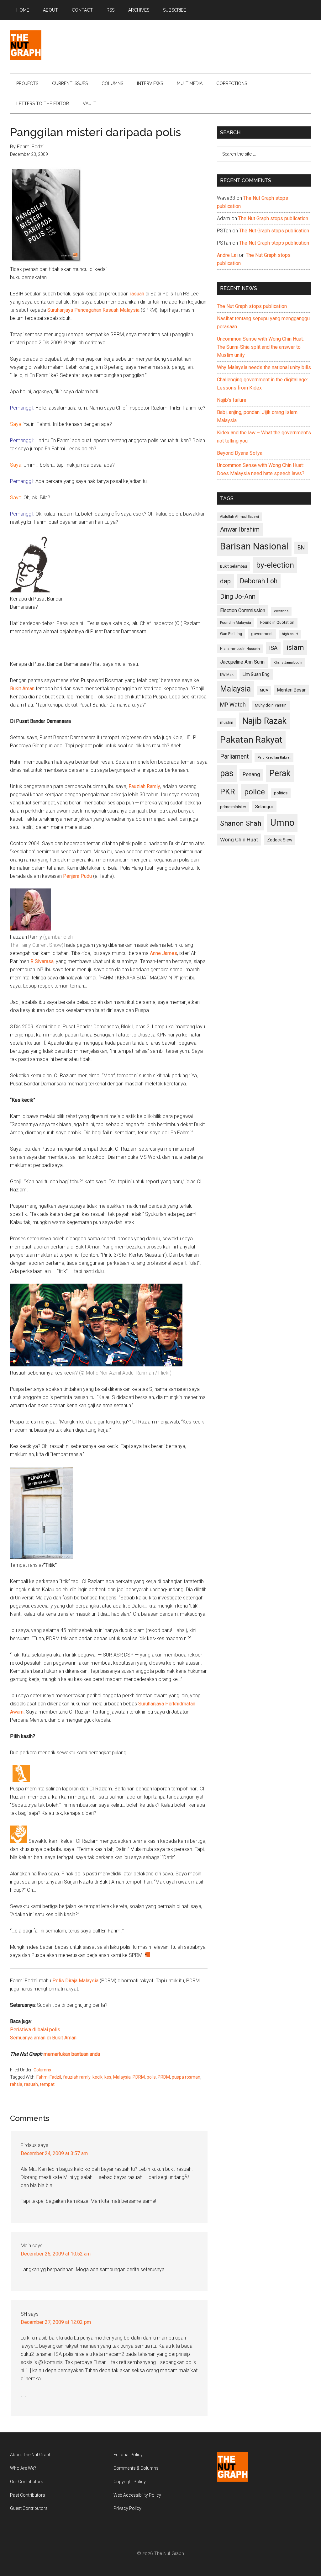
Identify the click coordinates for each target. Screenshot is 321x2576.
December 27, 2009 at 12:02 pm (56, 2322)
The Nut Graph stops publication (273, 218)
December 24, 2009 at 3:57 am (54, 2153)
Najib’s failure (232, 400)
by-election (275, 565)
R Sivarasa (42, 961)
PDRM (139, 2077)
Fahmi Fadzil (49, 2077)
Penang (251, 774)
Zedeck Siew (280, 840)
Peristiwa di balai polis (35, 2030)
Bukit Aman (22, 689)
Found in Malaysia (236, 623)
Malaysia (122, 2077)
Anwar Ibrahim (240, 529)
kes (108, 2077)
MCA (264, 690)
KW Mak (227, 675)
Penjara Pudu (77, 876)
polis (151, 2077)
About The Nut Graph (31, 2455)
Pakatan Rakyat (251, 740)
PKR (228, 792)
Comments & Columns (136, 2468)
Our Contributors (27, 2482)
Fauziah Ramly (144, 786)
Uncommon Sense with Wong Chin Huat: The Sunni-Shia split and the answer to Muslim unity (260, 347)
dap (225, 581)
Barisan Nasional (254, 546)
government (262, 634)
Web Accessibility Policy (137, 2495)
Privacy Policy (127, 2508)
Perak (280, 773)
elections (281, 611)
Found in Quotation (277, 622)
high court (290, 634)
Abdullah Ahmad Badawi (239, 517)
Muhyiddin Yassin (271, 705)
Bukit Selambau (234, 566)
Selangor (264, 807)
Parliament (234, 757)
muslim (227, 722)
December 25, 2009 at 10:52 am (56, 2254)
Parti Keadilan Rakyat (274, 758)
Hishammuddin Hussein (240, 649)
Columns (42, 2070)
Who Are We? (23, 2468)
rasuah (137, 294)
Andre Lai (227, 255)
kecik (97, 2077)
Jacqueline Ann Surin (242, 662)
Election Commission (243, 611)
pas (227, 773)
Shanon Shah (241, 823)
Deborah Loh (259, 581)
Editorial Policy (128, 2455)
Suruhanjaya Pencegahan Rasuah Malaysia (93, 310)
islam (295, 647)
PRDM (164, 2077)
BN (301, 548)
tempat (47, 2084)
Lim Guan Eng (256, 674)
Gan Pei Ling (231, 634)
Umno (282, 823)
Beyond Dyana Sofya (240, 453)
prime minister (233, 807)
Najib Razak (264, 721)
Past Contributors (28, 2495)
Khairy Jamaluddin (288, 663)
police (255, 792)
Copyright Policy (130, 2482)
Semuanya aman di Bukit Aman (43, 2038)
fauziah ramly (77, 2077)
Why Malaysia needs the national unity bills (264, 367)
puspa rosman (186, 2077)
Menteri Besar (291, 690)
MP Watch (233, 705)
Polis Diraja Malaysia (75, 1981)
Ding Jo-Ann (238, 596)
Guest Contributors (29, 2508)
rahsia (16, 2084)
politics (281, 793)
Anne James (163, 953)
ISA (273, 648)
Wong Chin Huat (239, 840)
